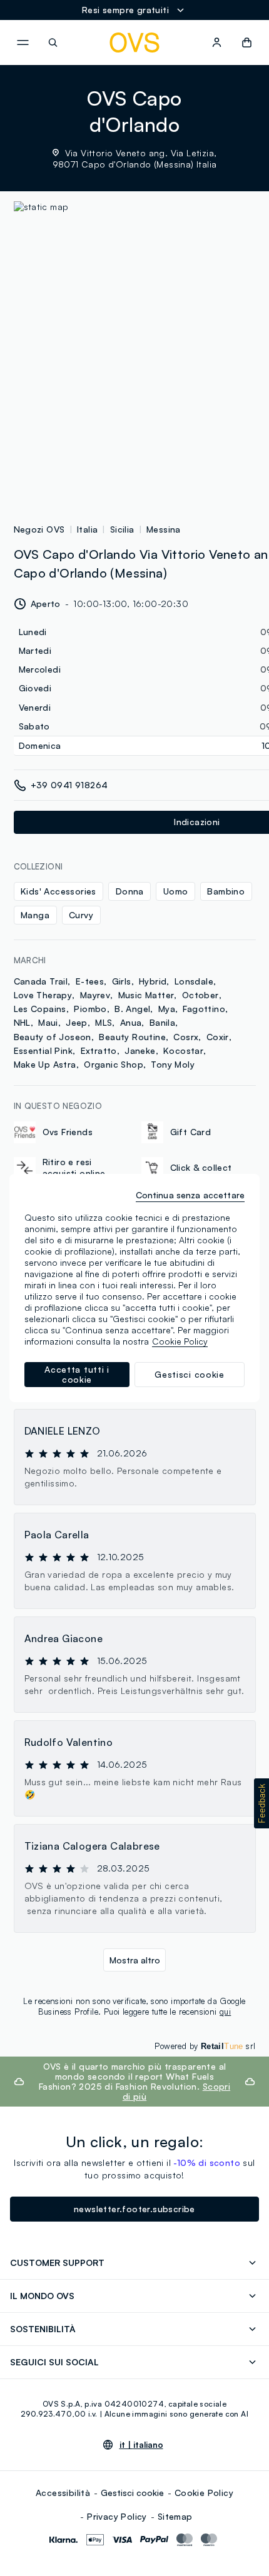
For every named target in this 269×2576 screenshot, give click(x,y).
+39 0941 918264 (69, 785)
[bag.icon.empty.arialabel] (247, 43)
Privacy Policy (117, 2516)
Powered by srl (205, 2046)
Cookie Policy (204, 2493)
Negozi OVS (39, 529)
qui (225, 2012)
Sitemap (175, 2516)
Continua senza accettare (190, 1195)
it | (141, 2445)
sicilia (122, 529)
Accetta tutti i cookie (77, 1374)
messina (164, 529)
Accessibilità (63, 2493)
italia (87, 529)
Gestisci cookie (132, 2493)
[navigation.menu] (23, 43)
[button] (261, 1803)
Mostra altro (135, 1960)
